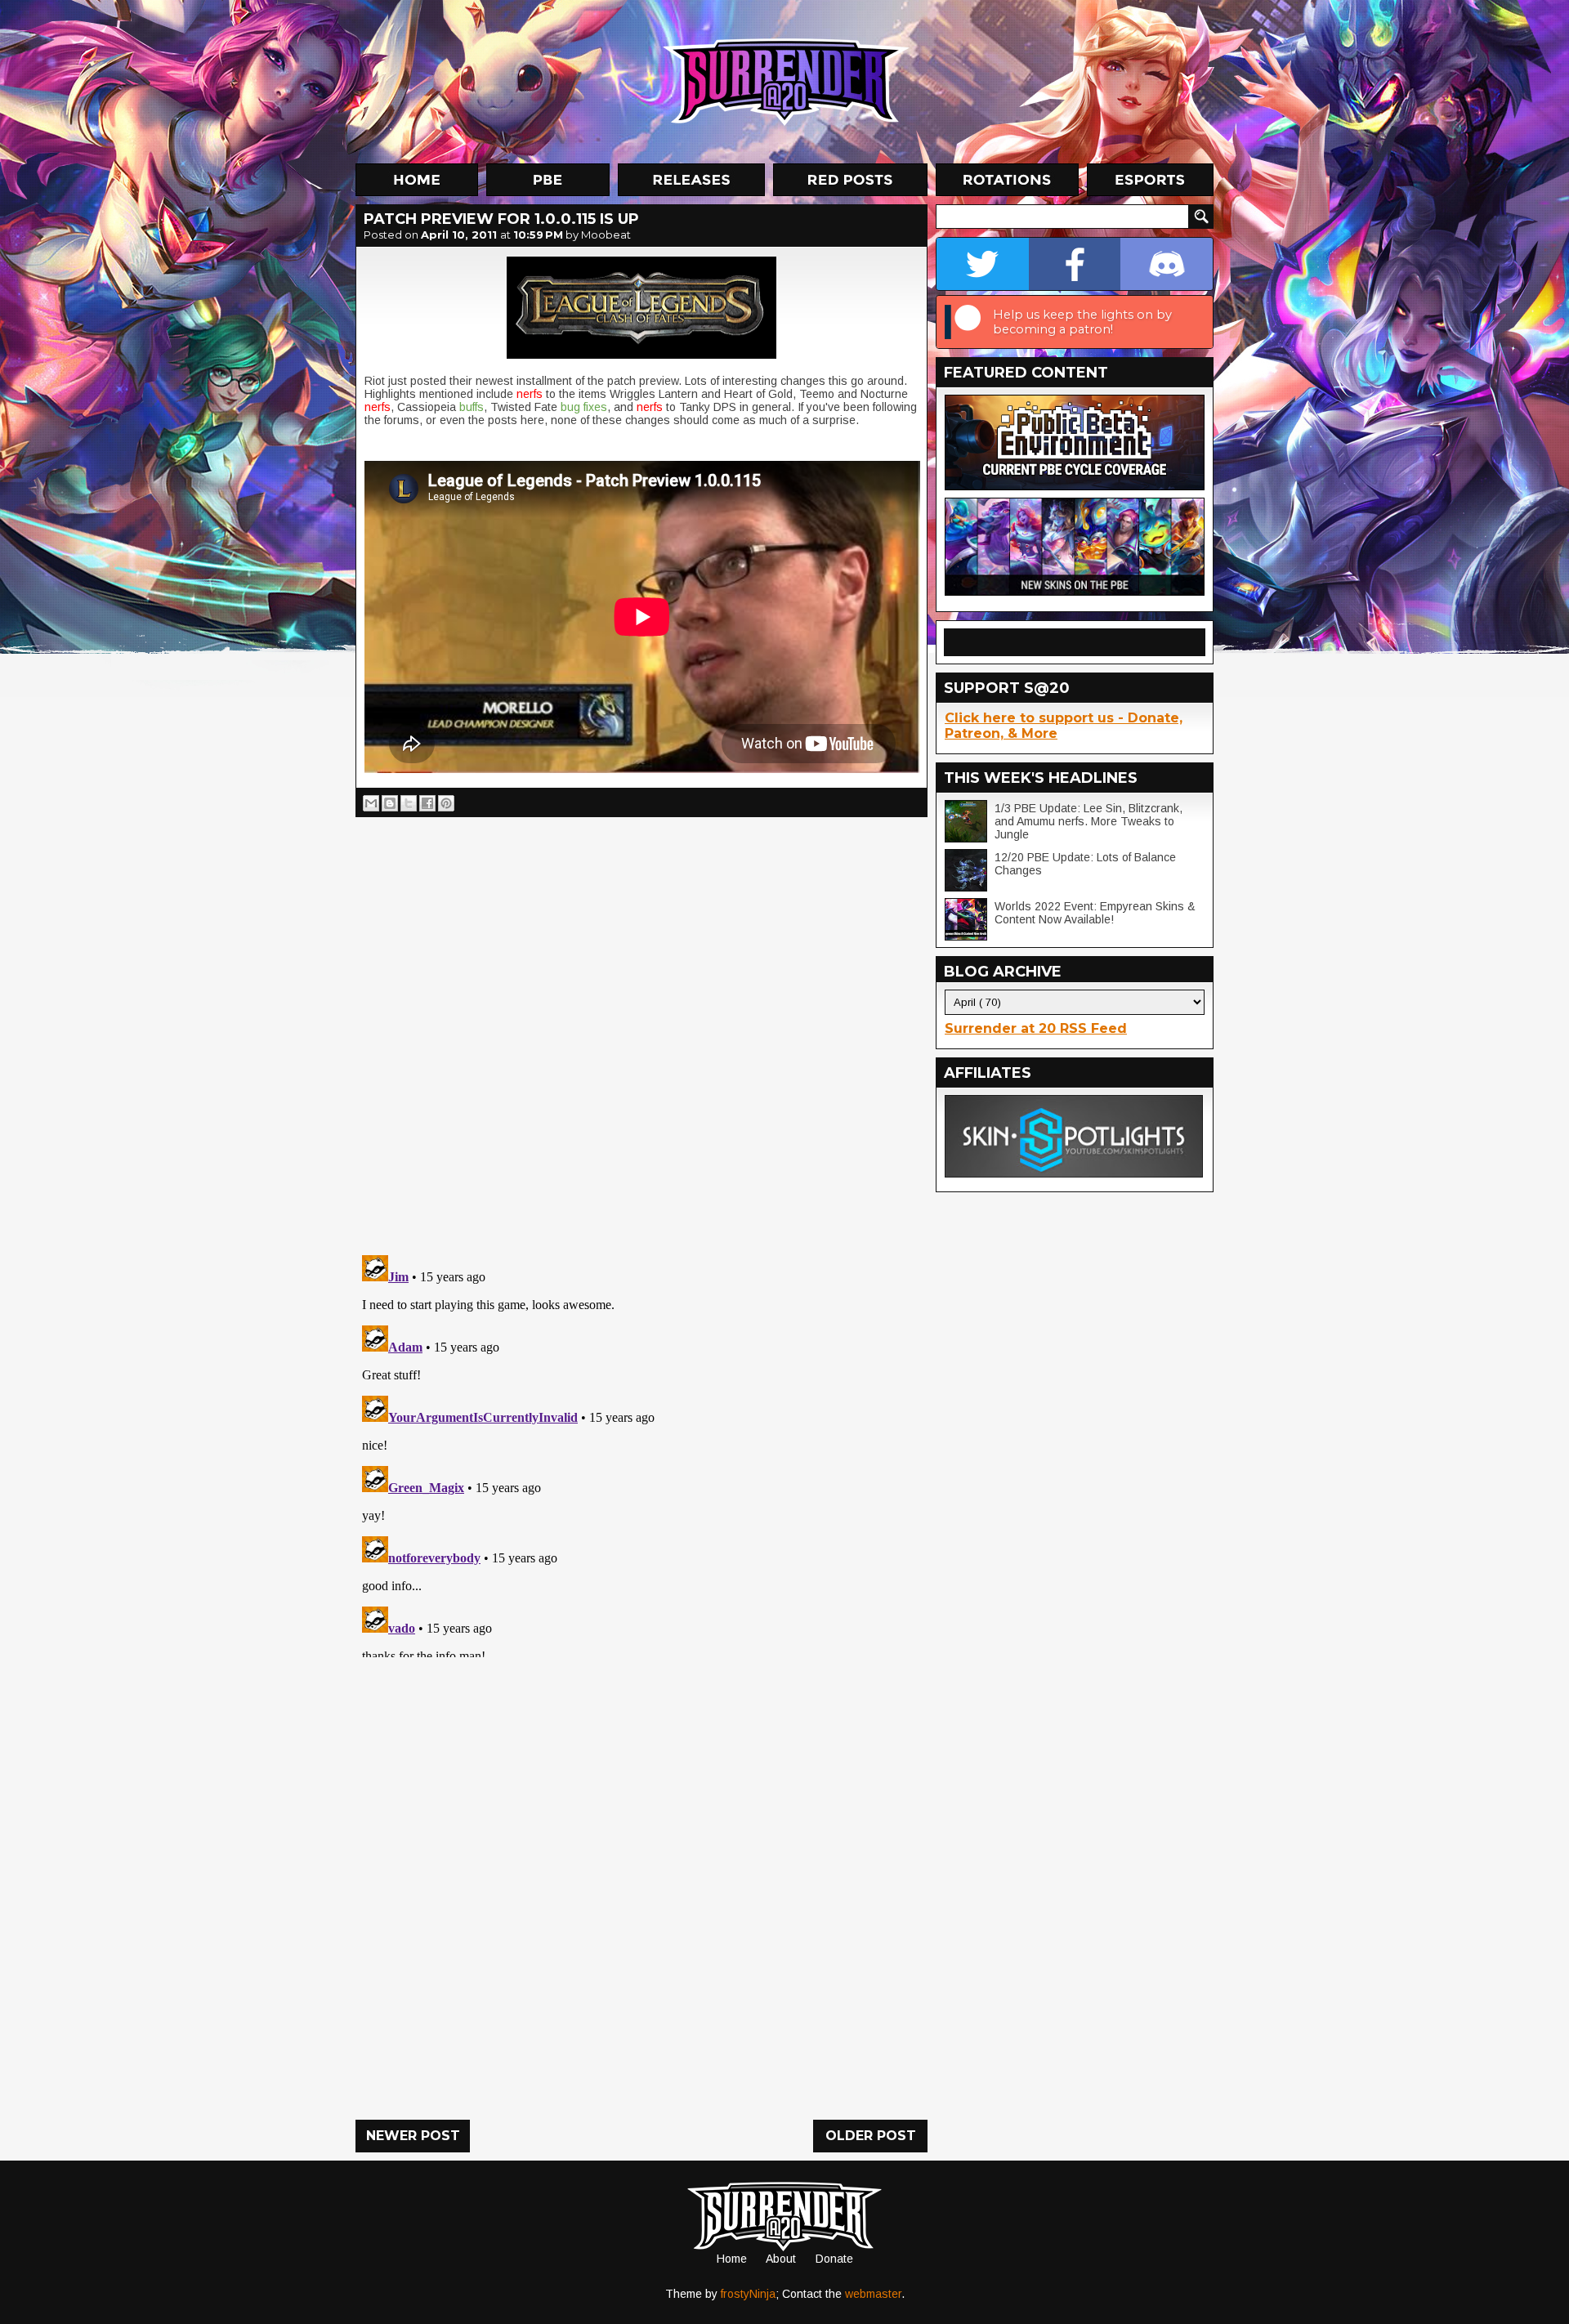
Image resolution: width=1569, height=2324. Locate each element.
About (781, 2259)
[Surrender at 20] (786, 81)
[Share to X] (409, 803)
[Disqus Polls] (641, 1030)
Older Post (871, 2136)
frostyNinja (748, 2294)
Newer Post (413, 2136)
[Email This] (371, 803)
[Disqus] (641, 1453)
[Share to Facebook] (427, 803)
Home (732, 2259)
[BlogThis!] (390, 803)
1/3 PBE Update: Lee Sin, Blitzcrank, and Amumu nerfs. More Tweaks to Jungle (1088, 821)
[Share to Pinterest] (446, 803)
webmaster (873, 2294)
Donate (834, 2259)
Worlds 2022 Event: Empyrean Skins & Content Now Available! (1095, 913)
